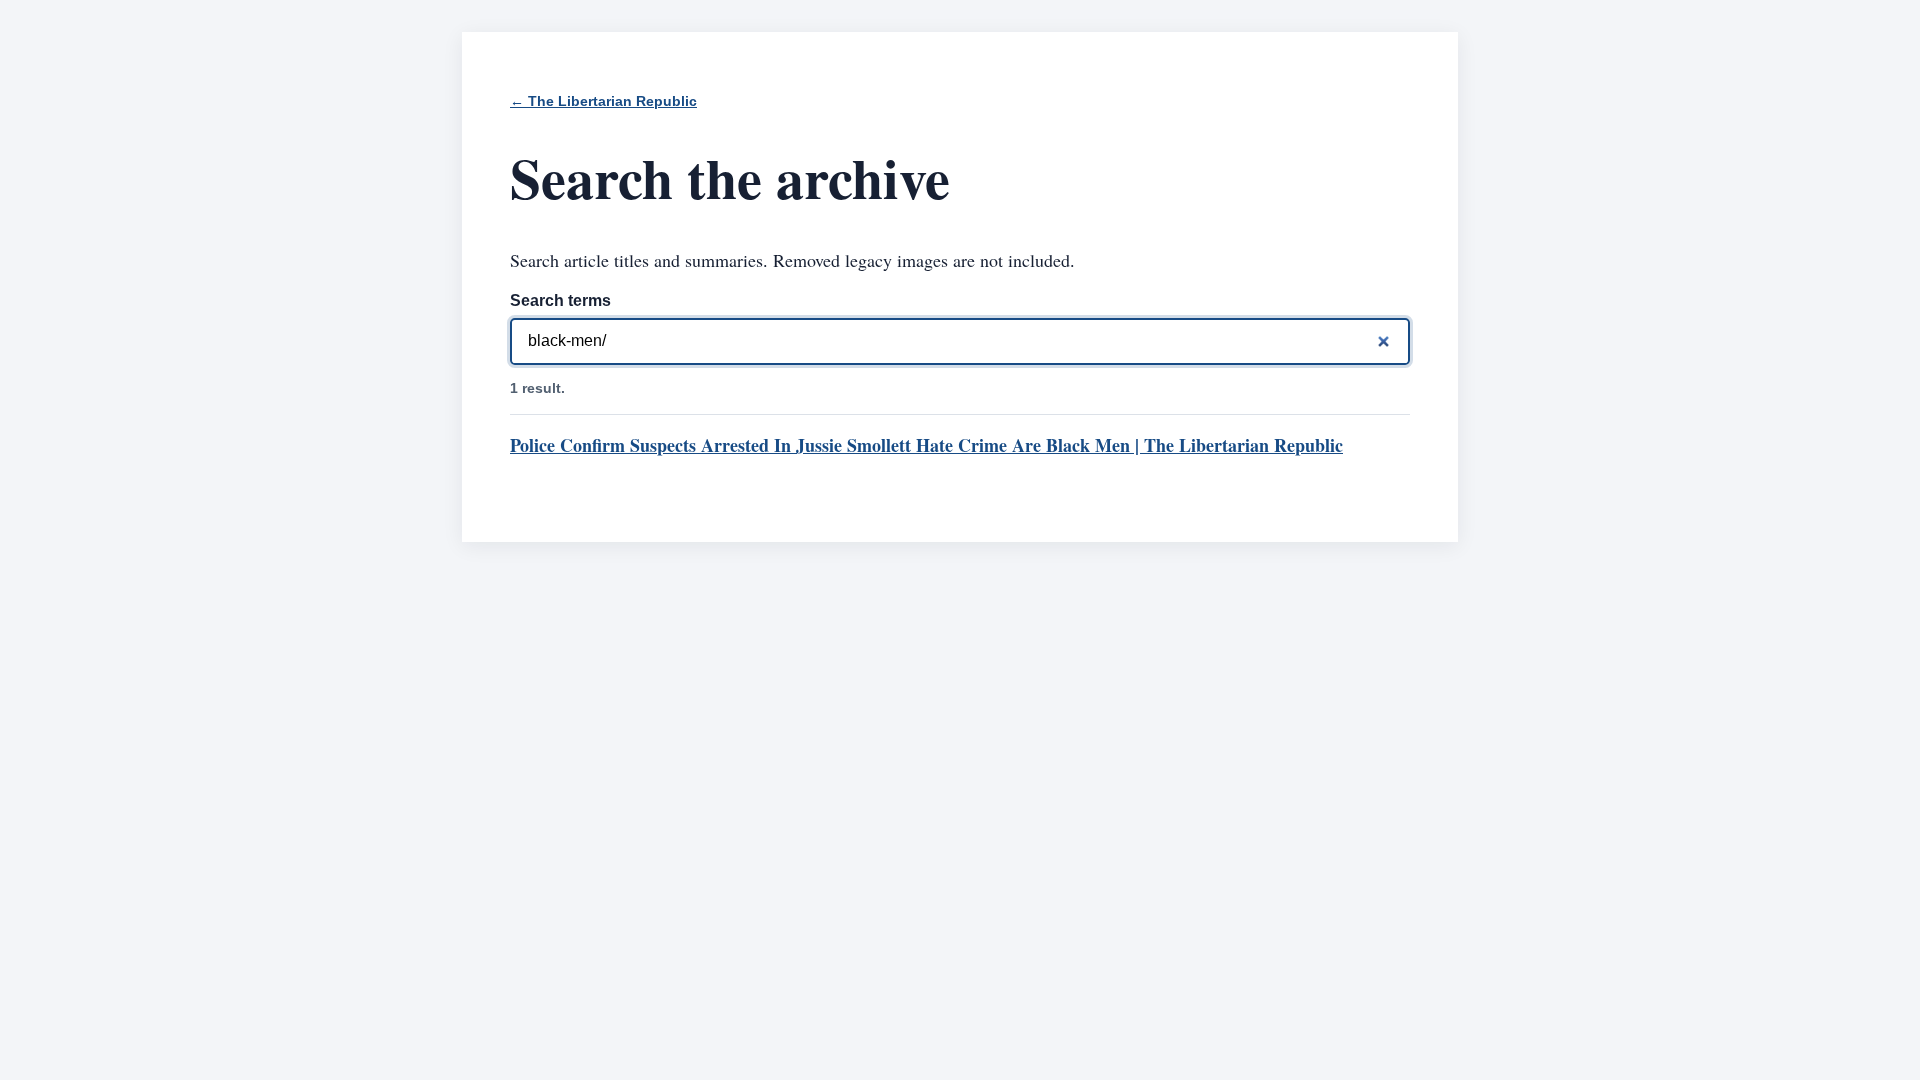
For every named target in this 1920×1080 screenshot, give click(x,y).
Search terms (560, 300)
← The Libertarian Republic (603, 101)
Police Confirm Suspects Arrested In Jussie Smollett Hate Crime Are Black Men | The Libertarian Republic (926, 445)
